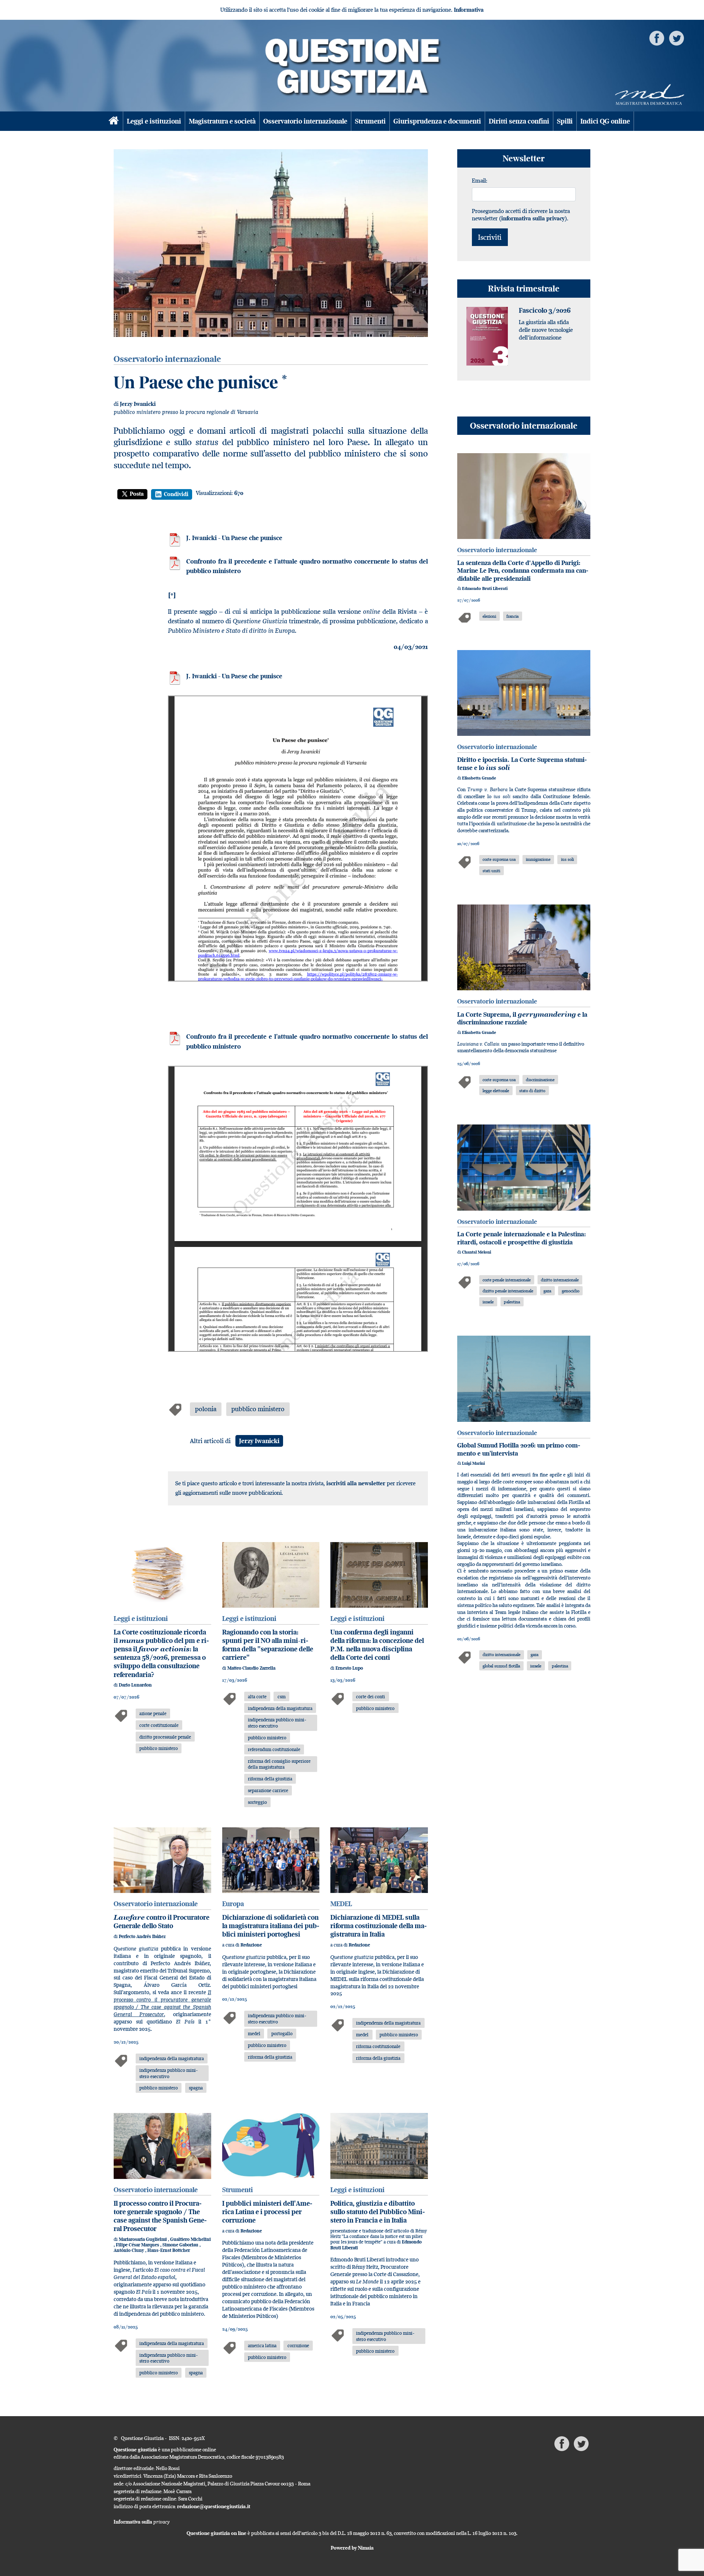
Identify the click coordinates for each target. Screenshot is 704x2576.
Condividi (176, 494)
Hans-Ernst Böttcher (169, 2250)
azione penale (153, 1713)
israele (488, 1302)
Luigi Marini (473, 1463)
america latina (262, 2345)
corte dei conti (371, 1696)
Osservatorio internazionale (305, 121)
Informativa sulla (142, 2522)
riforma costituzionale (378, 2046)
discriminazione (540, 1080)
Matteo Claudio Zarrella (251, 1668)
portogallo (282, 2033)
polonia (206, 1409)
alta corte (257, 1696)
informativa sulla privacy (533, 218)
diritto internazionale (560, 1280)
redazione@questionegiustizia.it (214, 2506)
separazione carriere (268, 1790)
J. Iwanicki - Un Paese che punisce (234, 538)
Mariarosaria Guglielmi (143, 2239)
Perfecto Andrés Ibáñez (142, 1936)
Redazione (251, 1945)
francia (512, 616)
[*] (172, 595)
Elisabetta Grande (479, 778)
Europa (233, 1904)
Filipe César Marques (138, 2245)
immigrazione (538, 859)
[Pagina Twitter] (676, 38)
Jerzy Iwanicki (138, 404)
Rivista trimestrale (524, 288)
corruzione (298, 2345)
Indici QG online (605, 121)
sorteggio (257, 1802)
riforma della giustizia (270, 1779)
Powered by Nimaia (352, 2548)
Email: (480, 180)
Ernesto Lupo (349, 1668)
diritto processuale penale (165, 1737)
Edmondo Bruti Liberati (485, 588)
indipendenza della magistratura (280, 1708)
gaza (547, 1291)
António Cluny (129, 2250)
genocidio (571, 1291)
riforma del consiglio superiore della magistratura (279, 1764)
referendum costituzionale (274, 1749)
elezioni (489, 616)
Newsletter (524, 158)
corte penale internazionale (507, 1280)
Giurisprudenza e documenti (437, 121)
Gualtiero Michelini (190, 2239)
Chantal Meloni (476, 1252)
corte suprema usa (499, 859)
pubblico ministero (258, 1409)
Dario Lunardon (135, 1685)
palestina (512, 1302)
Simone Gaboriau (181, 2245)
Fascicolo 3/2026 (545, 310)
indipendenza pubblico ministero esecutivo (277, 1723)
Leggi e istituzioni (154, 121)
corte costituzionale (159, 1725)
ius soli (567, 859)
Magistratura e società (222, 121)
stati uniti (491, 871)
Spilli (565, 121)
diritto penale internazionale (508, 1291)
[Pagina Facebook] (657, 38)
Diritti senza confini (519, 121)
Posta (137, 494)
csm (282, 1696)
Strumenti (370, 121)
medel (254, 2033)
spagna (196, 2088)
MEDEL (341, 1904)
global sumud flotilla (501, 1666)
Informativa (469, 10)
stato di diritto (532, 1091)
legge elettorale (496, 1091)
